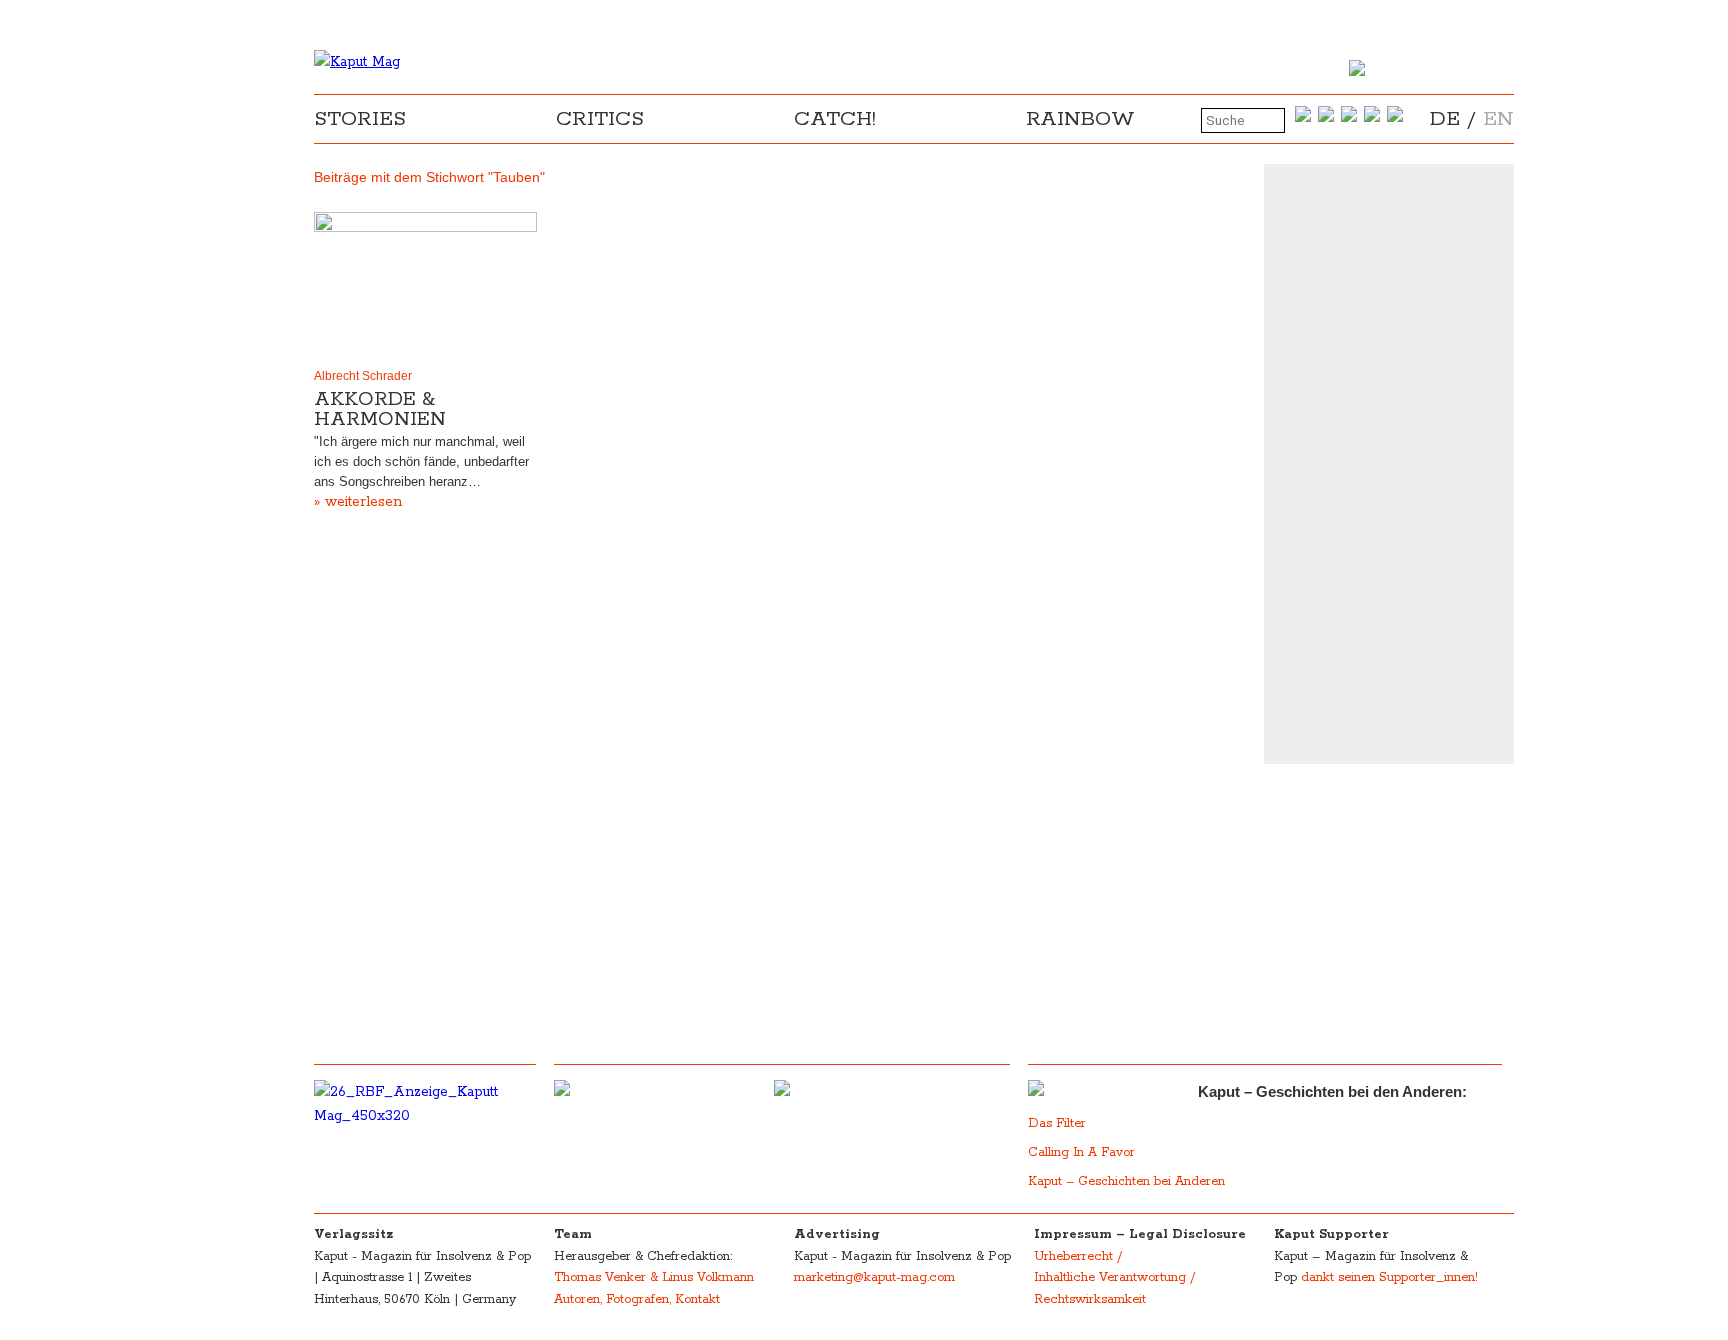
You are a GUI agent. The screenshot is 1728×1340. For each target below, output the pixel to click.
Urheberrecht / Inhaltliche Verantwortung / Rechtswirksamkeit (1114, 1278)
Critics (600, 119)
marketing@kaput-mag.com (874, 1277)
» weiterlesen (358, 502)
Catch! (835, 119)
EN (1498, 119)
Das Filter (1059, 1123)
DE (1445, 119)
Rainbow (1080, 119)
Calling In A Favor (1081, 1152)
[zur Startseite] (357, 62)
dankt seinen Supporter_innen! (1389, 1277)
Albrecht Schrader (363, 376)
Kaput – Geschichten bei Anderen (1126, 1181)
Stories (360, 119)
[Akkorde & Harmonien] (425, 286)
